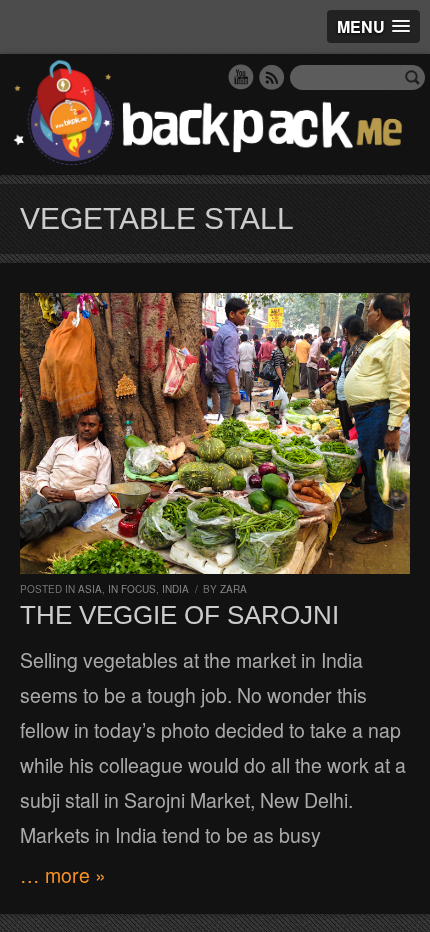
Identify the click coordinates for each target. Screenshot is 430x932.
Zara (233, 589)
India (175, 589)
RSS (272, 77)
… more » (63, 875)
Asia (90, 589)
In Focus (132, 589)
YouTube (241, 77)
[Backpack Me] (215, 114)
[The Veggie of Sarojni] (215, 433)
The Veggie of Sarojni (179, 615)
